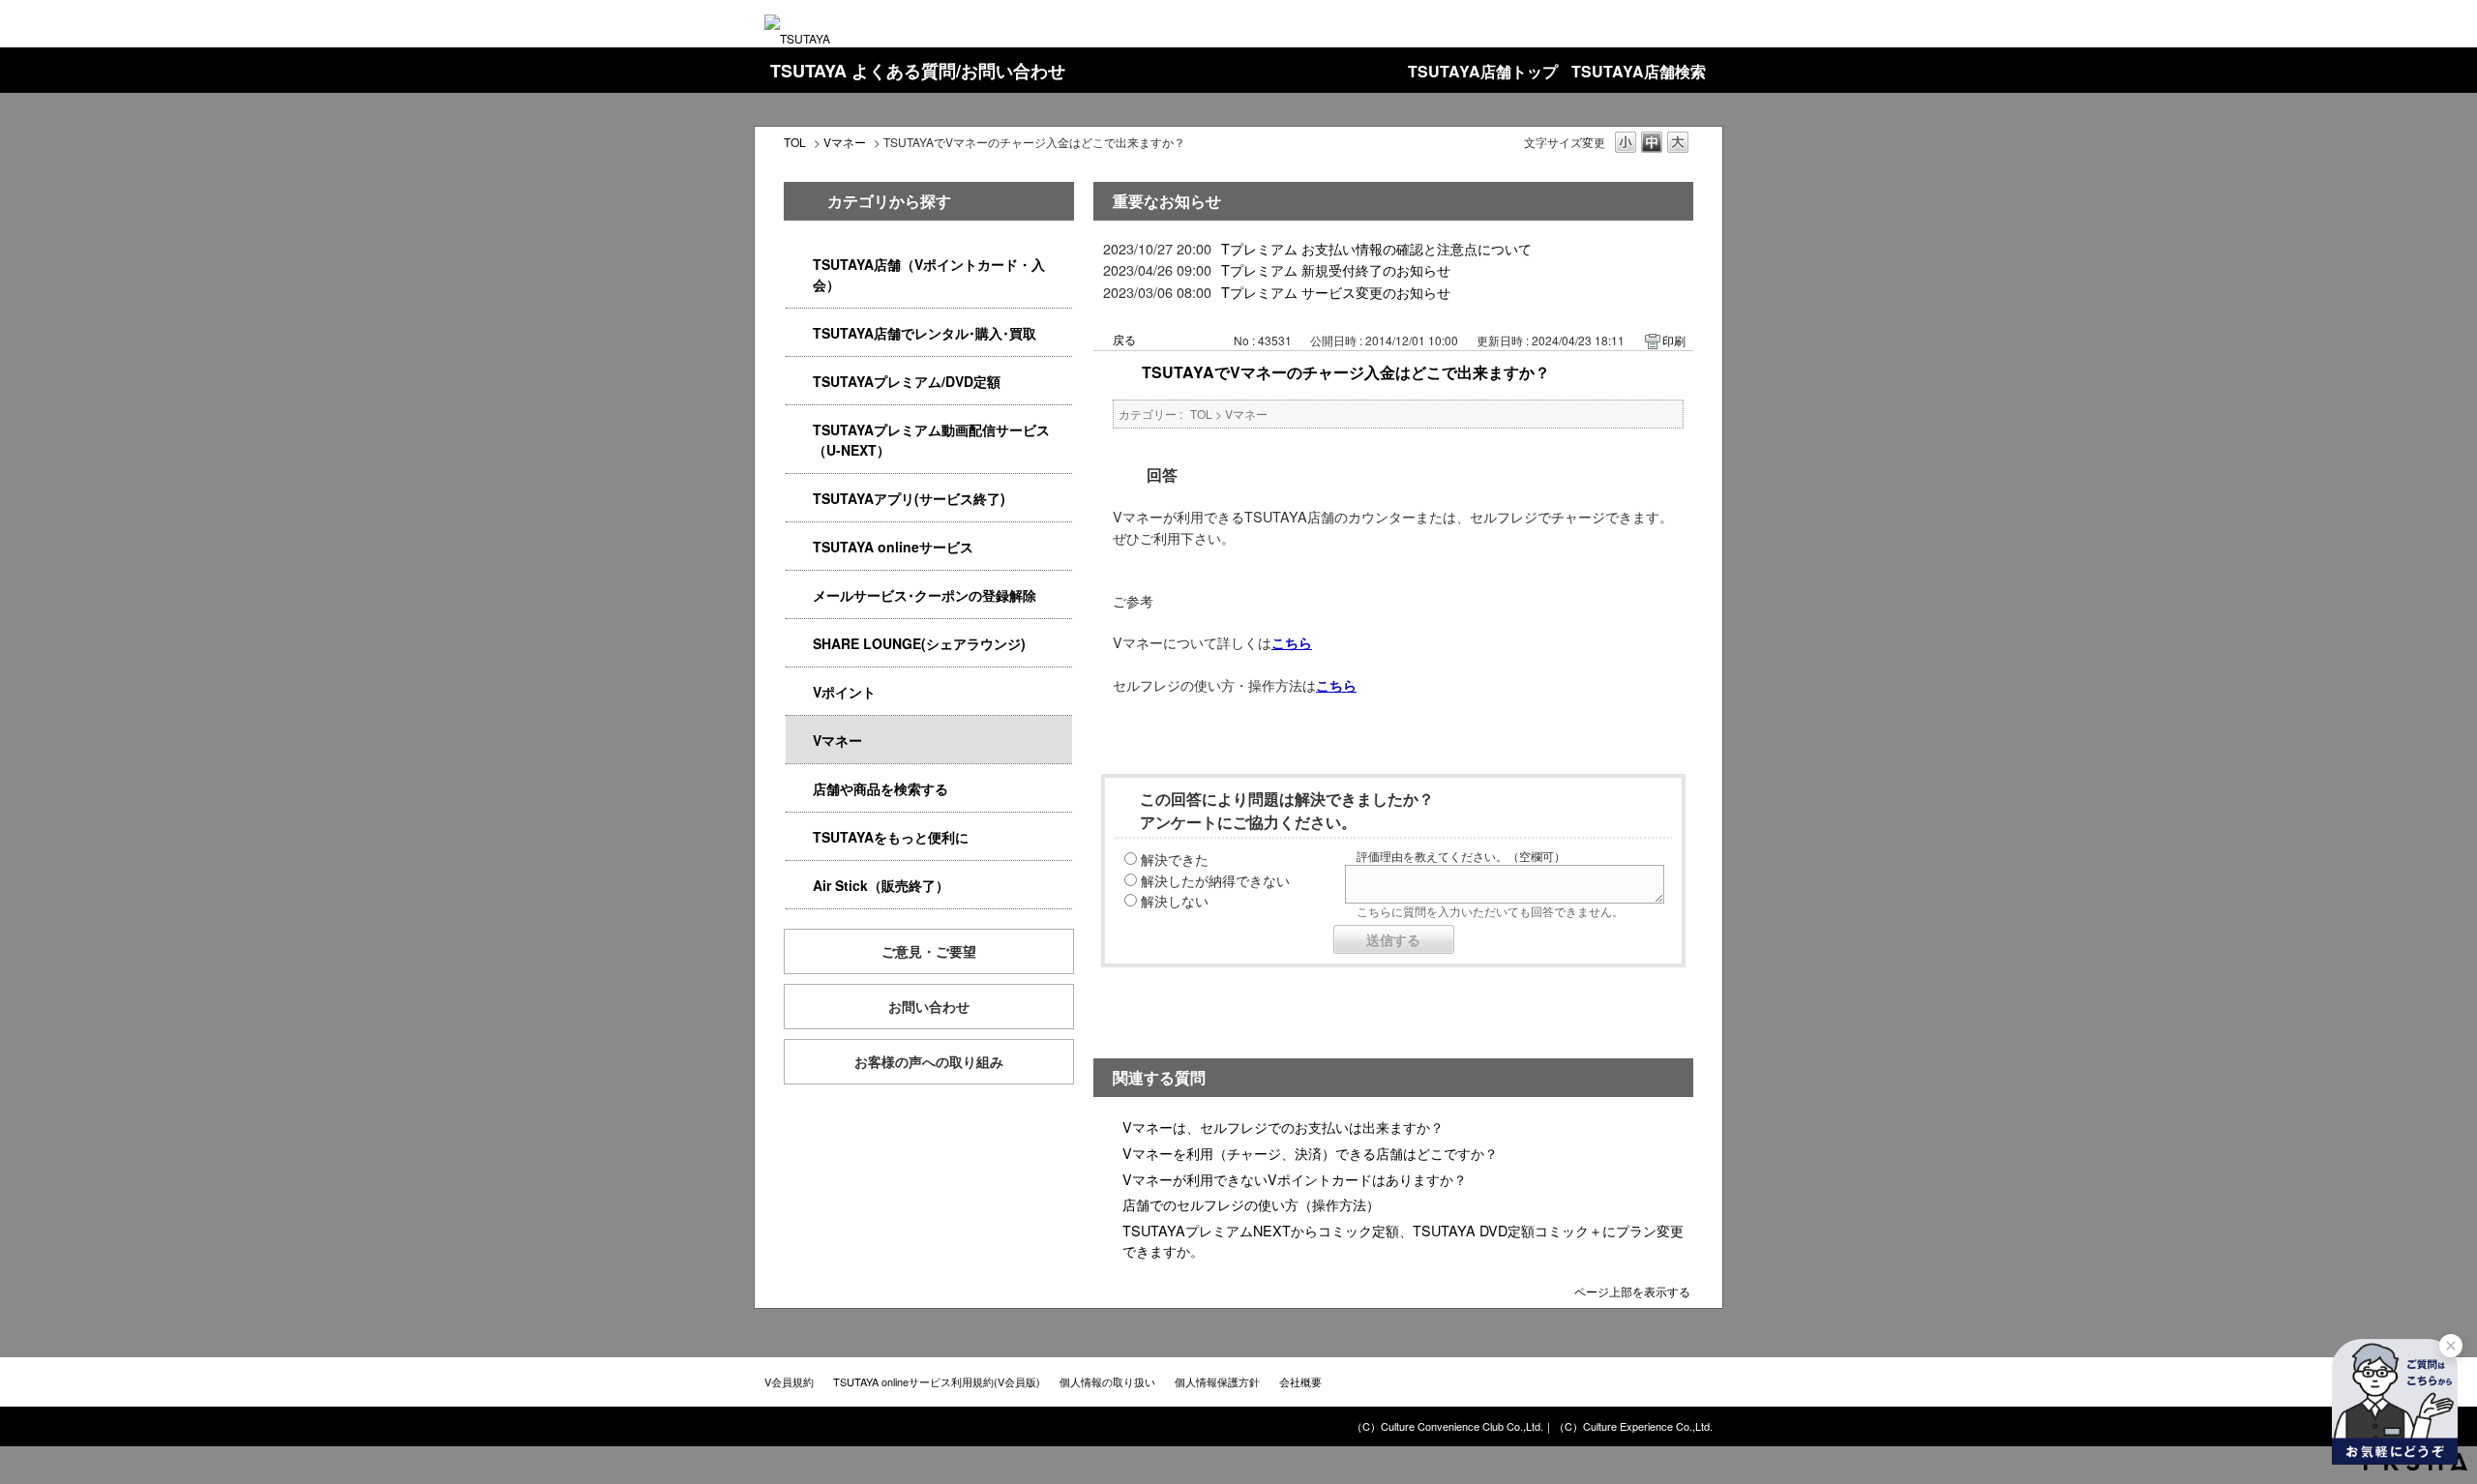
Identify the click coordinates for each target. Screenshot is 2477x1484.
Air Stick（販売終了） (881, 885)
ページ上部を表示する (1632, 1290)
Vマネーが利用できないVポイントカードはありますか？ (1295, 1179)
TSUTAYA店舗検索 (1639, 71)
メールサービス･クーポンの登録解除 (925, 595)
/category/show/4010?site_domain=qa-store (799, 547)
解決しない (1175, 900)
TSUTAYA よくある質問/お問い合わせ (918, 71)
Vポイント (844, 692)
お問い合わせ (929, 1006)
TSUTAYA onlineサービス (893, 547)
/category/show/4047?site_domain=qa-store (799, 265)
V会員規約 (789, 1381)
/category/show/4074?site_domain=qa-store (799, 692)
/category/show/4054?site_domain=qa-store (799, 333)
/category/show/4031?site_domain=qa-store (799, 382)
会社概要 (1300, 1381)
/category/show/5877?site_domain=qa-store (799, 644)
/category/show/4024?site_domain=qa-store (799, 837)
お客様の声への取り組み (929, 1061)
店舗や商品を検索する (880, 788)
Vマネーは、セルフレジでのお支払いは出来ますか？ (1283, 1127)
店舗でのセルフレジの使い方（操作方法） (1251, 1204)
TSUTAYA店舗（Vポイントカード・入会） (929, 274)
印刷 (1674, 340)
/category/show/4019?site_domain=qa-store (799, 499)
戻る (1124, 339)
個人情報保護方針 (1217, 1381)
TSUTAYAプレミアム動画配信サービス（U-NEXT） (931, 440)
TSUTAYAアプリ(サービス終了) (909, 498)
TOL (795, 142)
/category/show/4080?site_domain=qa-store (799, 595)
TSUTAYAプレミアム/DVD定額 (907, 381)
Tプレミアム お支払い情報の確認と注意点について (1376, 248)
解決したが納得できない (1215, 880)
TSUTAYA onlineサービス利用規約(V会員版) (937, 1381)
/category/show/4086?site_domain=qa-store (799, 789)
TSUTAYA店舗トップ (1483, 71)
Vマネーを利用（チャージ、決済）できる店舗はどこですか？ (1310, 1153)
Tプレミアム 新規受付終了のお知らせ (1336, 269)
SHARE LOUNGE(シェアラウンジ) (919, 643)
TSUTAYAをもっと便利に (891, 837)
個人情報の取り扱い (1107, 1381)
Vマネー (845, 142)
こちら (1292, 642)
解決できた (1175, 859)
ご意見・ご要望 (929, 951)
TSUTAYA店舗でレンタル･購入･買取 (925, 333)
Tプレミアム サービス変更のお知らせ (1336, 292)
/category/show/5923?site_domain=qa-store (799, 430)
